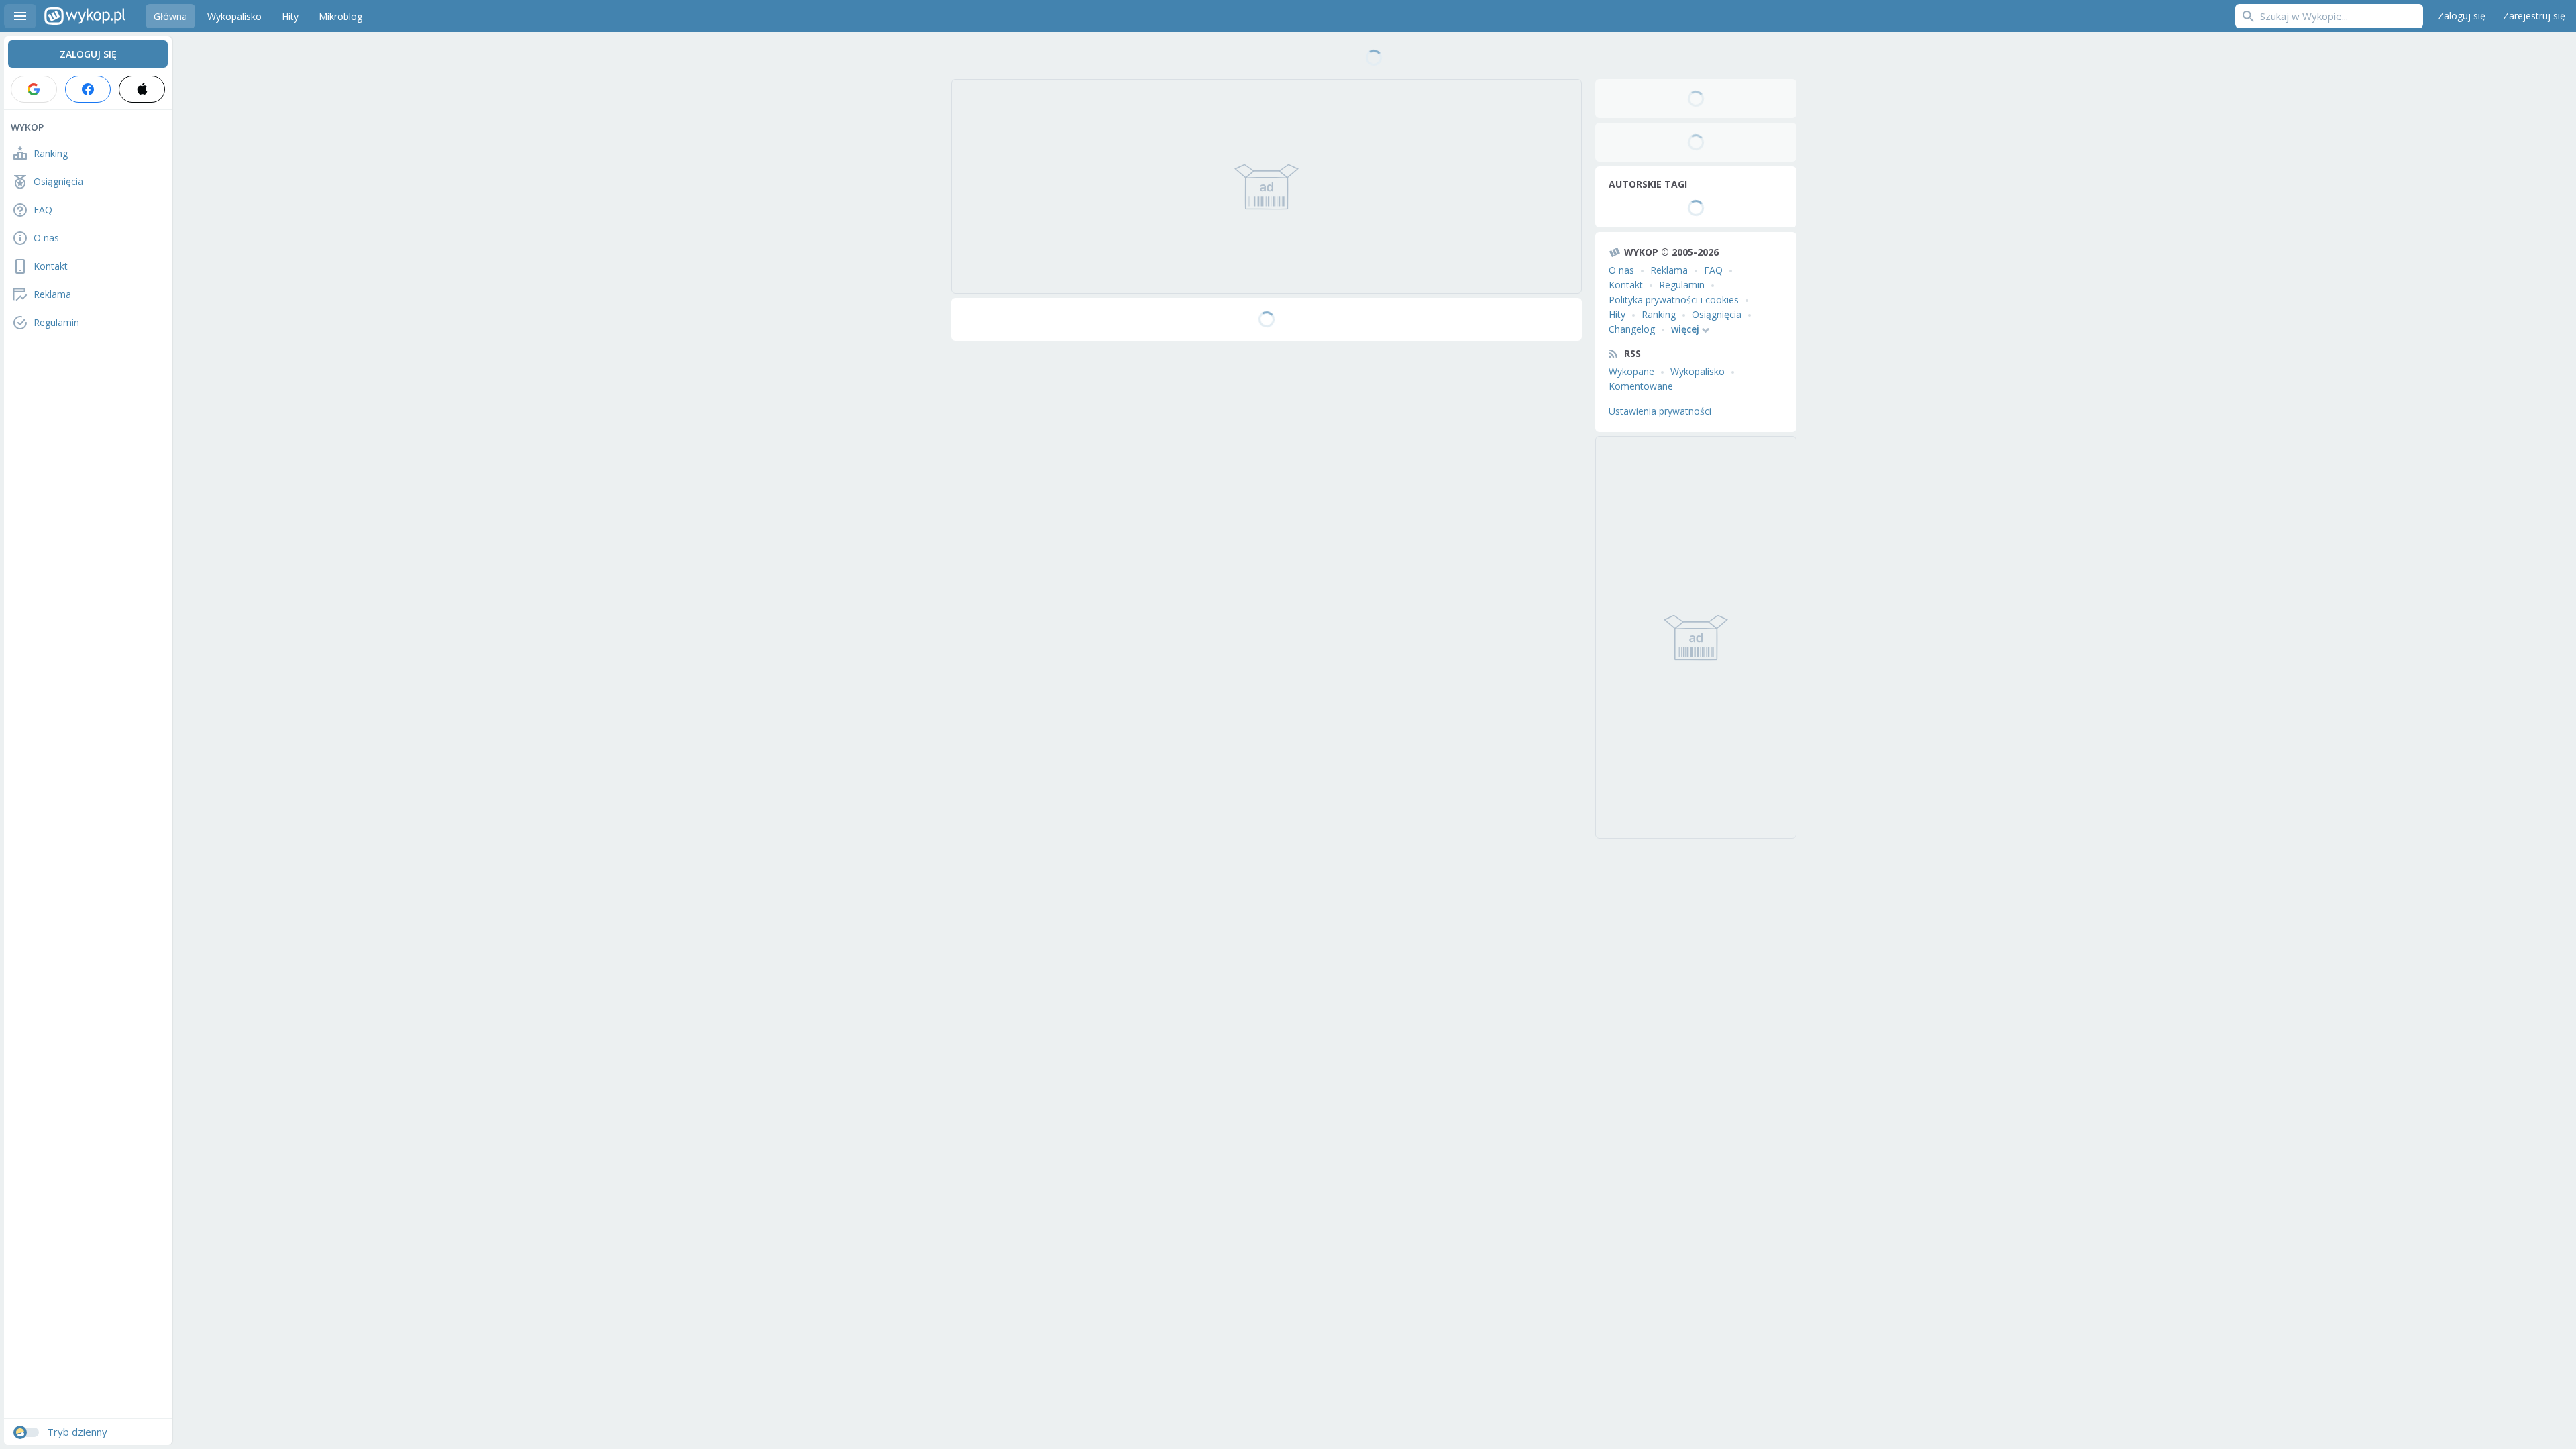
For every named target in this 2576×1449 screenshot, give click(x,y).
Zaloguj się (2462, 16)
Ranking (1659, 314)
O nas (1621, 270)
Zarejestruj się (2534, 16)
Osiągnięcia (1717, 314)
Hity (1617, 314)
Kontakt (1626, 285)
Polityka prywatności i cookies (1674, 300)
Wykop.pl (85, 16)
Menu (20, 16)
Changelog (1632, 329)
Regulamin (1682, 285)
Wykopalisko (1698, 371)
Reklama (1669, 270)
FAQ (1713, 270)
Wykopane (1631, 371)
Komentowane (1641, 386)
